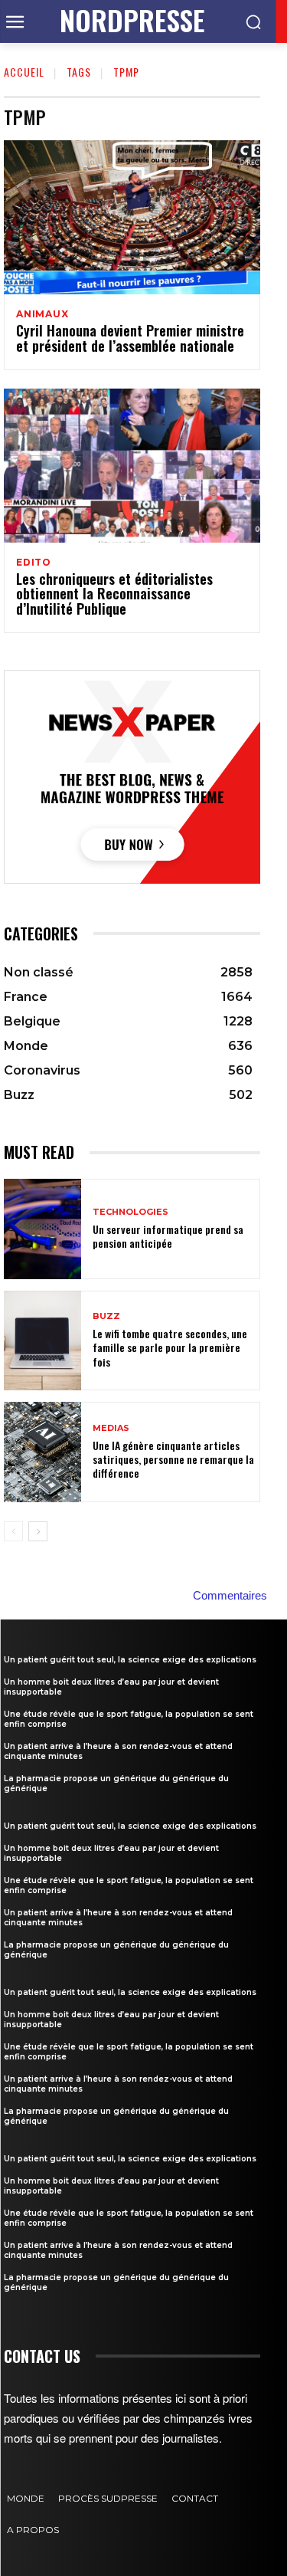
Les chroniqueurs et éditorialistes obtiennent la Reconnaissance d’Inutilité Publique (114, 594)
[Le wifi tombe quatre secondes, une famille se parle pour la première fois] (42, 1341)
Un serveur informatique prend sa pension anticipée (168, 1236)
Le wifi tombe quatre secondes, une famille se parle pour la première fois (170, 1347)
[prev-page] (13, 1531)
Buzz (106, 1316)
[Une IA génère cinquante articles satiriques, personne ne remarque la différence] (42, 1452)
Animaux (42, 314)
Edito (34, 563)
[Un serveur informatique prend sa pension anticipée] (42, 1229)
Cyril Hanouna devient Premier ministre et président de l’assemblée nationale (130, 338)
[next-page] (38, 1531)
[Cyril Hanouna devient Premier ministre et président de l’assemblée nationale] (132, 217)
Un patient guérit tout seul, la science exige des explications (130, 1660)
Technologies (130, 1212)
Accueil (24, 72)
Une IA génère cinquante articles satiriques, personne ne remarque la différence (173, 1459)
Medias (111, 1428)
